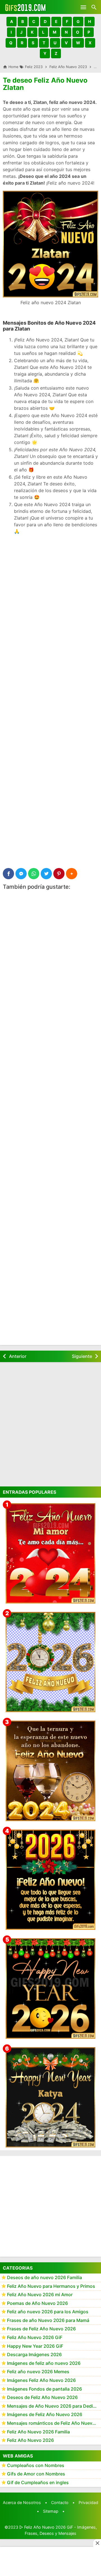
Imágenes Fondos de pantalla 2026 (44, 2389)
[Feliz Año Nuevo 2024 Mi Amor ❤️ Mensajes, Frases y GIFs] (50, 1553)
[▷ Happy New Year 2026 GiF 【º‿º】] (50, 1988)
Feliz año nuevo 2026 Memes (38, 2372)
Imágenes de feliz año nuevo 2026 (44, 2363)
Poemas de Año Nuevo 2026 (37, 2303)
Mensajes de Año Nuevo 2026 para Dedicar (53, 2406)
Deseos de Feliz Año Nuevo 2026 (42, 2397)
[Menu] (83, 7)
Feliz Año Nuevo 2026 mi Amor (40, 2295)
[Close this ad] (97, 2543)
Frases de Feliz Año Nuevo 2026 (41, 2329)
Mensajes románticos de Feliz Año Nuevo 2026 (54, 2423)
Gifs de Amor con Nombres (36, 2474)
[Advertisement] (50, 591)
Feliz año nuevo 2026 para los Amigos (48, 2312)
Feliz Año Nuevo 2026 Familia (38, 2432)
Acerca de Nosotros (22, 2502)
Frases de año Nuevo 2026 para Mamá (48, 2320)
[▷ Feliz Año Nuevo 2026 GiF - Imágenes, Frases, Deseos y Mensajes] (25, 7)
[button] (12, 22)
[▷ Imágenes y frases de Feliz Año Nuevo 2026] (50, 1880)
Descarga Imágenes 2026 (34, 2354)
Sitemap (51, 2511)
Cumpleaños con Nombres (36, 2465)
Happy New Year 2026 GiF (35, 2346)
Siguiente (82, 1356)
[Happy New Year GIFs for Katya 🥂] (50, 2097)
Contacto (60, 2502)
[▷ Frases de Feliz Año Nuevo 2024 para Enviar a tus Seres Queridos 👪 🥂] (50, 1771)
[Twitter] (46, 874)
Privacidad (88, 2502)
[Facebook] (8, 874)
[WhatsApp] (34, 874)
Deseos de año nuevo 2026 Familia (44, 2277)
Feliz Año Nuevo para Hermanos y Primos (51, 2286)
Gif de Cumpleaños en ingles (38, 2482)
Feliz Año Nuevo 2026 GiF (35, 2337)
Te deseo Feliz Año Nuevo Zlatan (45, 84)
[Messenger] (21, 874)
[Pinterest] (59, 874)
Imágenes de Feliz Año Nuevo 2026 (45, 2414)
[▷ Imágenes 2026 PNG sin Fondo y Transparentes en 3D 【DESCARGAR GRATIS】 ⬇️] (50, 1662)
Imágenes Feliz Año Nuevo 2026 (41, 2380)
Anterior (18, 1356)
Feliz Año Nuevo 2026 (30, 2440)
